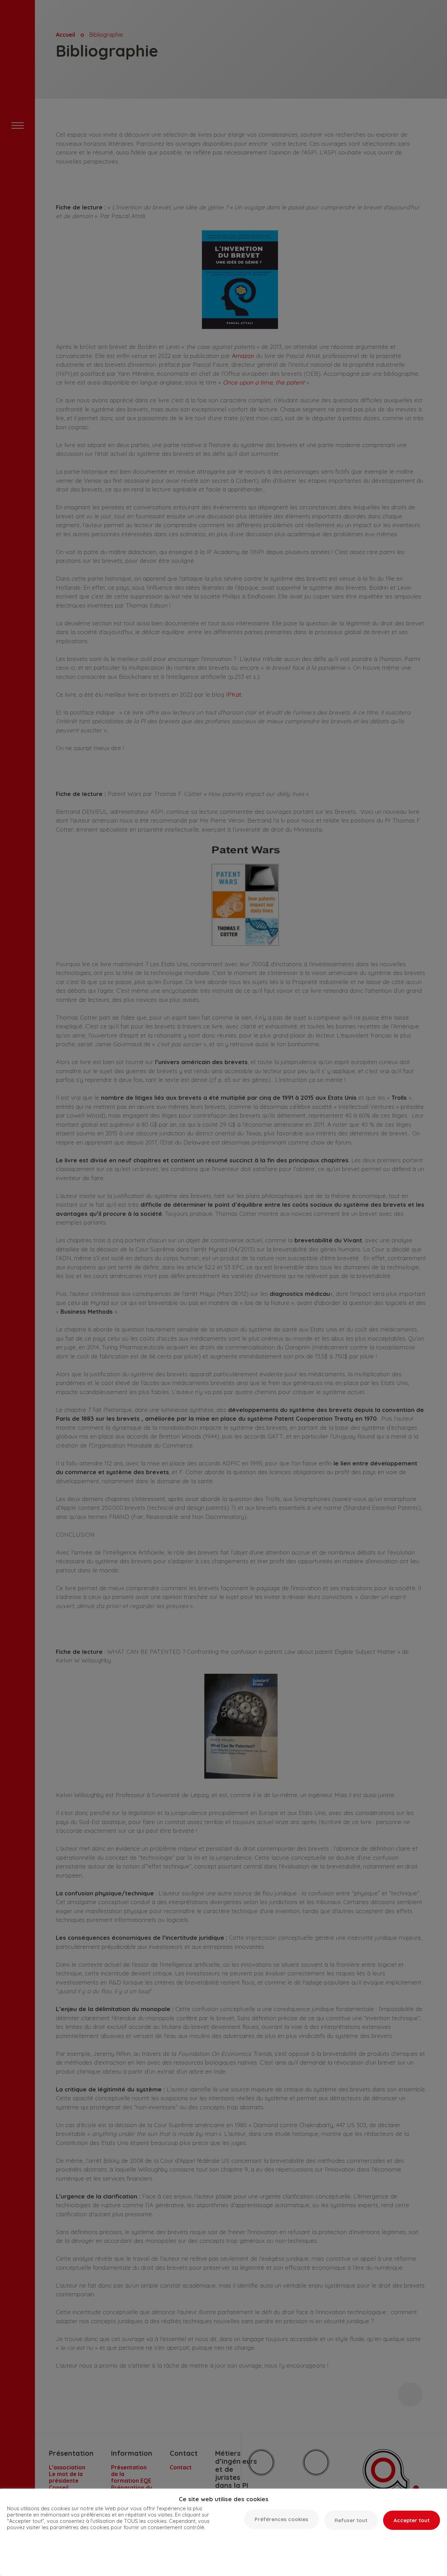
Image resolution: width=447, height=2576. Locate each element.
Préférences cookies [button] (281, 2519)
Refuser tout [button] (351, 2520)
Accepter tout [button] (412, 2520)
